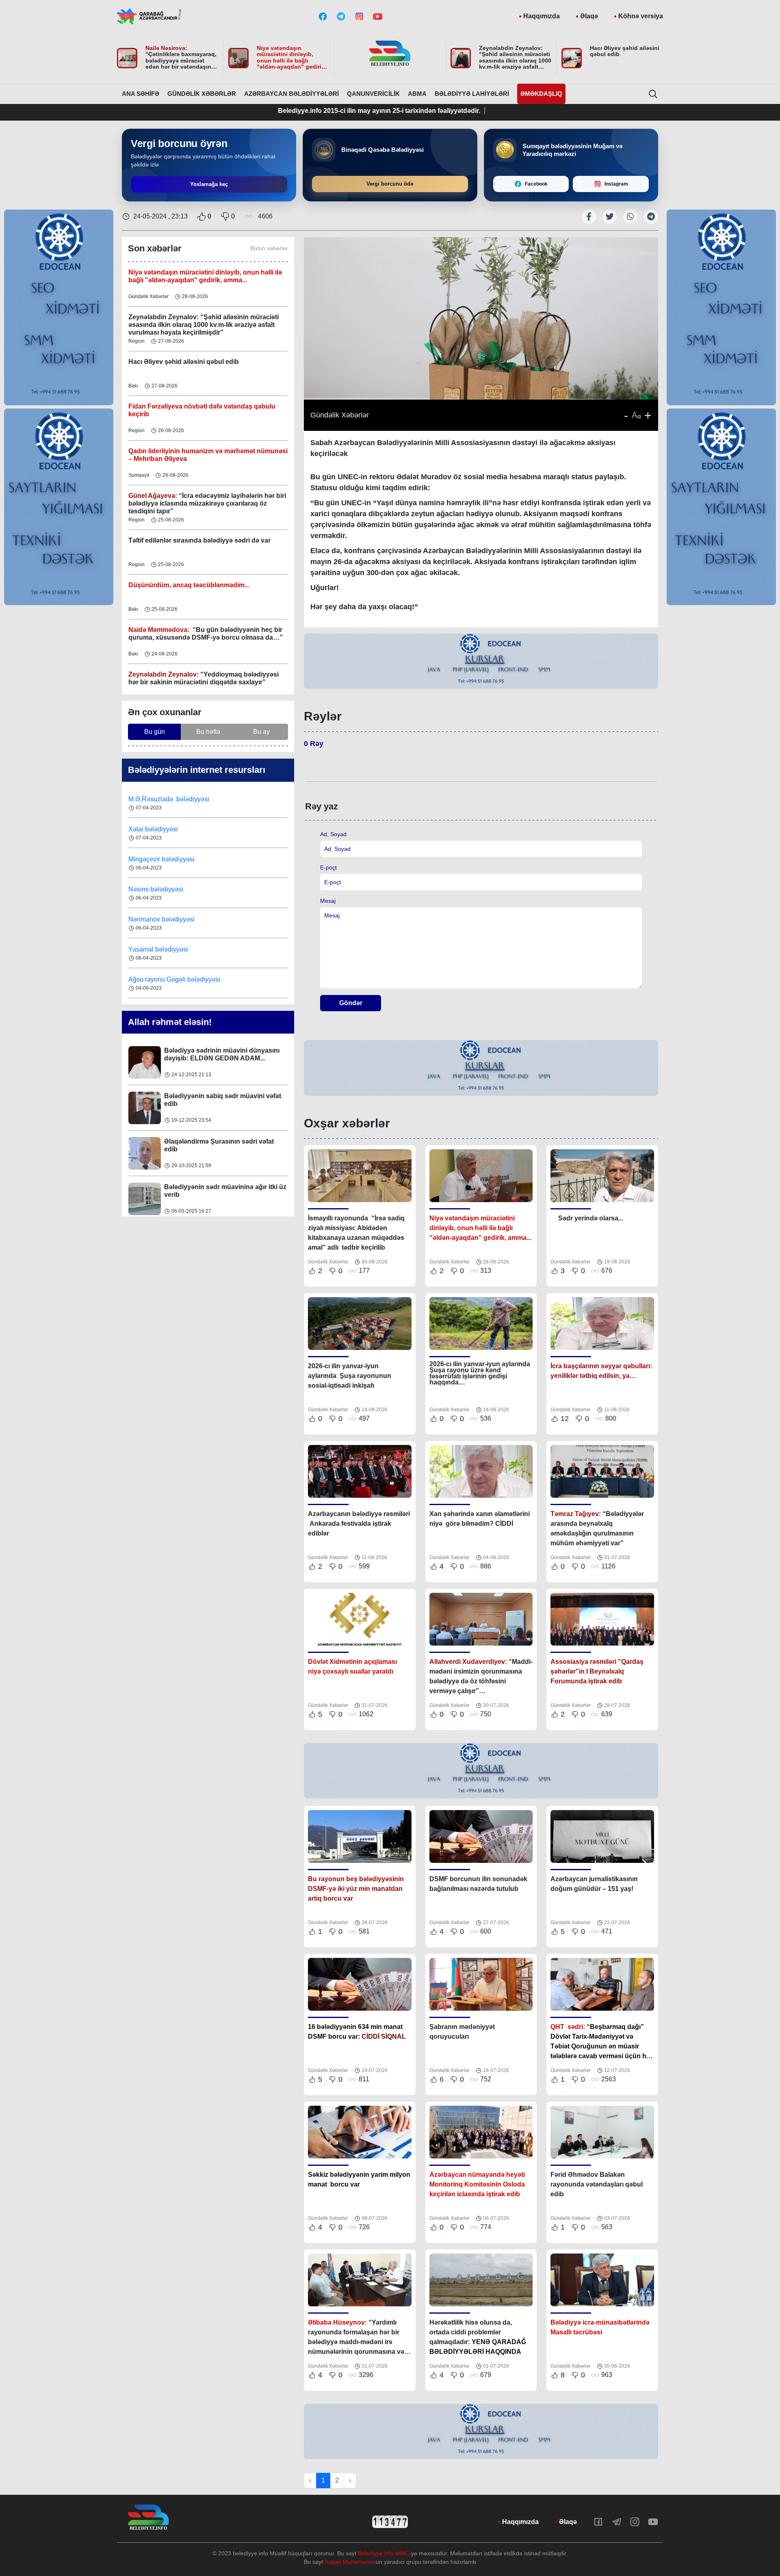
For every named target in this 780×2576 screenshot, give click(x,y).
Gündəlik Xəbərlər (202, 94)
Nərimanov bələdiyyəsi (162, 889)
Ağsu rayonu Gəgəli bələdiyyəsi (174, 949)
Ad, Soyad (333, 834)
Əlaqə (589, 16)
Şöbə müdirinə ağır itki (199, 1187)
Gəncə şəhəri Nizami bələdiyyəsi (176, 979)
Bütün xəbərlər (269, 248)
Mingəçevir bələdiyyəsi (162, 829)
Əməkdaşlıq (541, 94)
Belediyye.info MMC (383, 2553)
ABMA (417, 94)
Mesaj (328, 901)
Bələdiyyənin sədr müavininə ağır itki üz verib (225, 1145)
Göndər (351, 1003)
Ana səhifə (141, 94)
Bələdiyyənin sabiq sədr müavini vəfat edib (223, 1054)
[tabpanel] (481, 662)
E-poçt (328, 867)
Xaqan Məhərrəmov (350, 2562)
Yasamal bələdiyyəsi (158, 919)
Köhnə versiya (641, 16)
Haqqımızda (542, 16)
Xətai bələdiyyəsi (154, 799)
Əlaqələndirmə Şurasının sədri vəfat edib (219, 1100)
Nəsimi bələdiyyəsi (157, 859)
